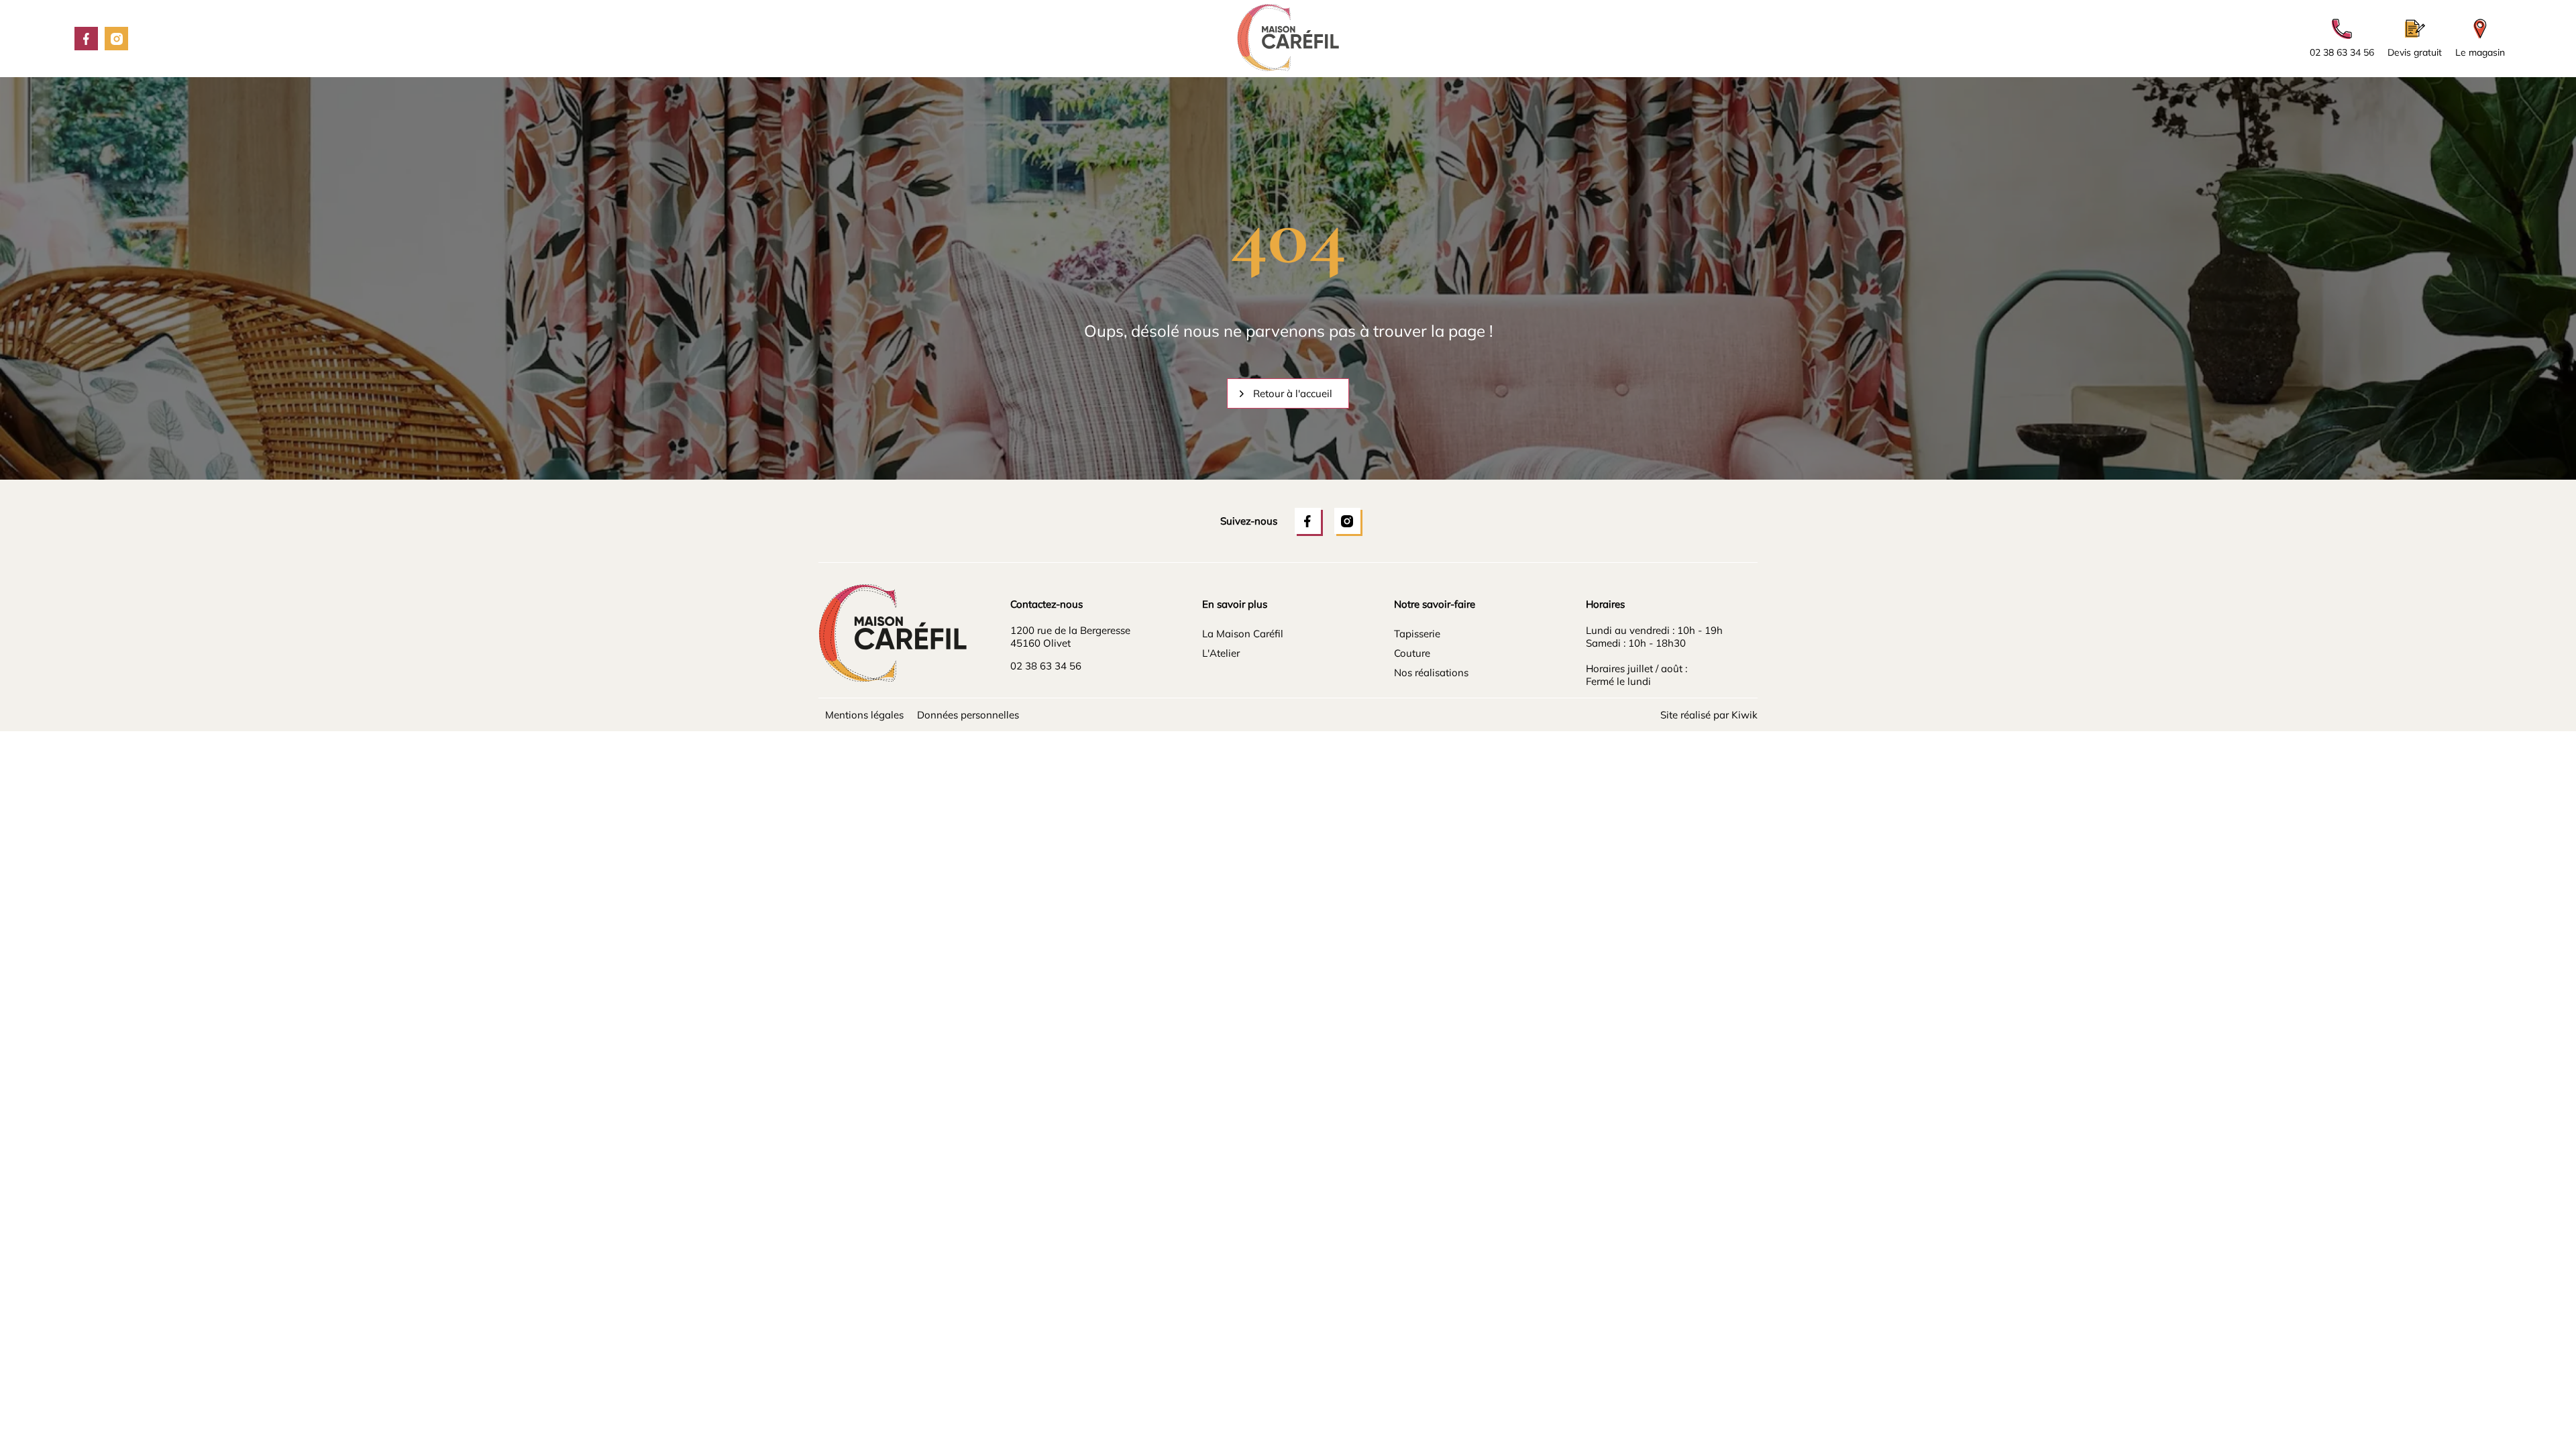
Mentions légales (864, 715)
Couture (1412, 653)
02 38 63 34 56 (1046, 666)
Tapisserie (1417, 634)
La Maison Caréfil (1243, 634)
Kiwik (1745, 715)
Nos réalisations (1431, 673)
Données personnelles (968, 715)
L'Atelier (1221, 653)
